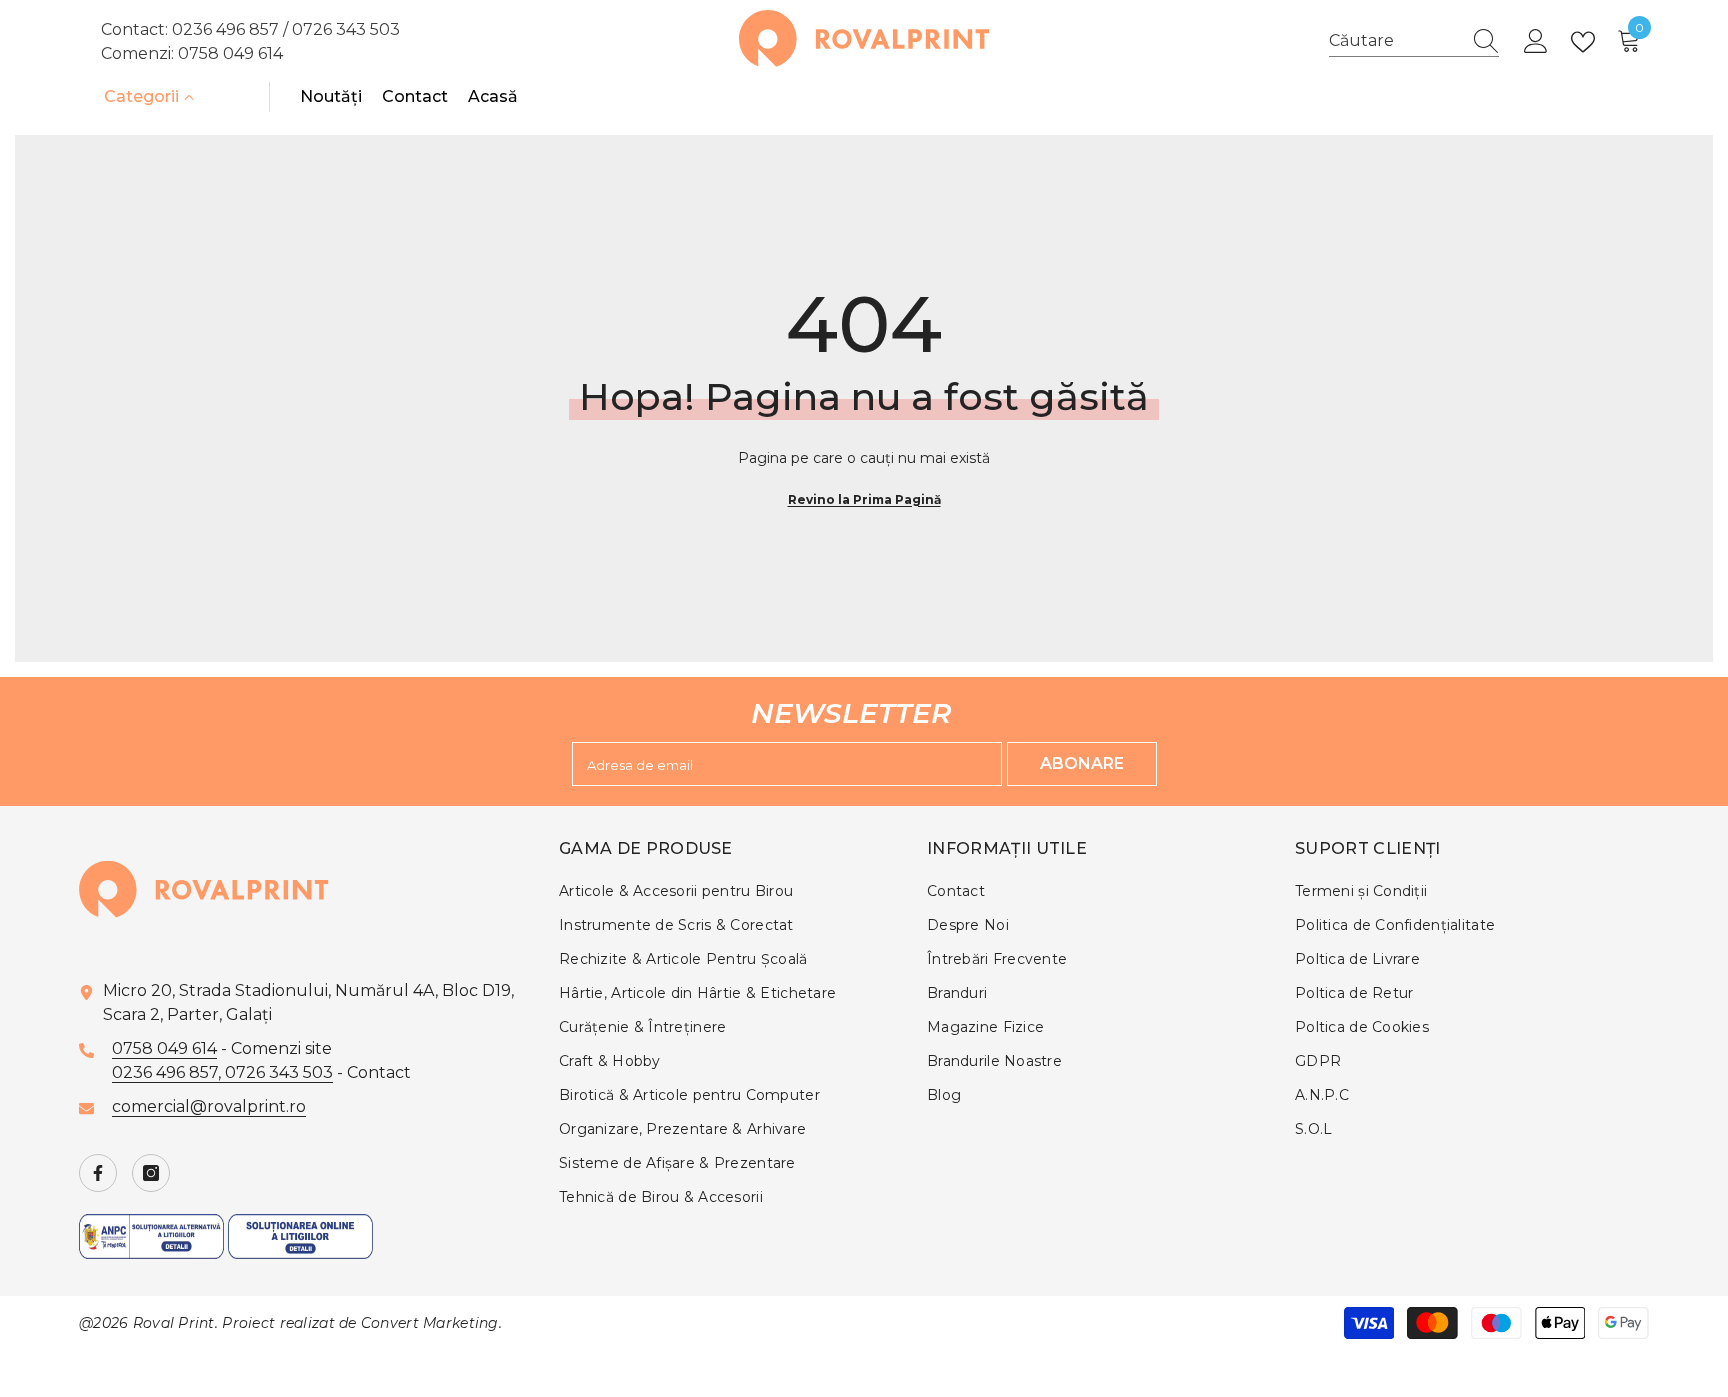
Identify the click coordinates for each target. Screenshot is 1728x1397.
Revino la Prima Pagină (864, 499)
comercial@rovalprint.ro (209, 1106)
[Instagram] (151, 1173)
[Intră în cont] (1536, 42)
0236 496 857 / (232, 29)
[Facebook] (98, 1173)
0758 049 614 (230, 53)
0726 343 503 (346, 29)
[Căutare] (1414, 41)
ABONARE (1082, 763)
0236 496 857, (168, 1072)
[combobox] (1395, 41)
